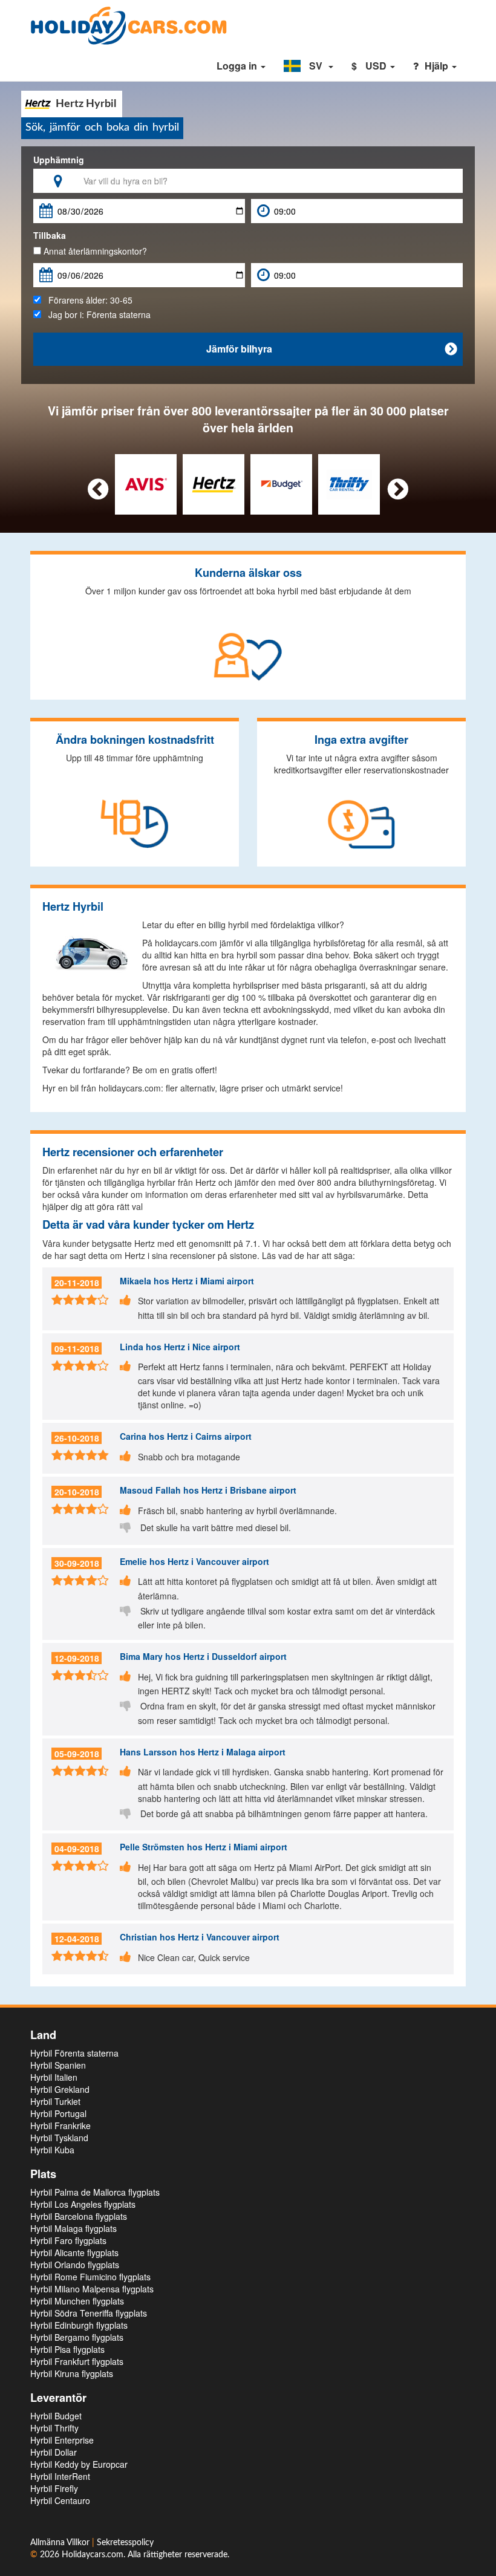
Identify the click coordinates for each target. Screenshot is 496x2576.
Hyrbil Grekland (60, 2089)
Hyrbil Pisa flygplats (67, 2349)
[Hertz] (214, 483)
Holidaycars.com (93, 2555)
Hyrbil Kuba (52, 2150)
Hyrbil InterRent (60, 2476)
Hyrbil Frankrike (60, 2126)
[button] (308, 66)
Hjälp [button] (438, 66)
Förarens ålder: (87, 300)
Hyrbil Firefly (54, 2488)
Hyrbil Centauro (60, 2500)
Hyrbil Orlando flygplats (75, 2265)
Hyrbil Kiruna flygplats (72, 2373)
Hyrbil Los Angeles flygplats (83, 2204)
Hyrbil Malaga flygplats (73, 2228)
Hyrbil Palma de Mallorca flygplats (95, 2192)
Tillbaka (50, 235)
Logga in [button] (238, 66)
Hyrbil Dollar (54, 2452)
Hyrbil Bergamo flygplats (77, 2337)
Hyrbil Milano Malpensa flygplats (92, 2289)
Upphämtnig (59, 160)
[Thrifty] (349, 483)
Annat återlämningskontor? (94, 251)
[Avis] (146, 483)
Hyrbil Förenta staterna (74, 2053)
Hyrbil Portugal (58, 2113)
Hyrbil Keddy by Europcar (79, 2464)
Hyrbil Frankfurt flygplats (77, 2361)
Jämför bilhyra (332, 349)
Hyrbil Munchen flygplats (77, 2301)
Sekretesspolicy (125, 2543)
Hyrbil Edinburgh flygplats (79, 2325)
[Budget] (282, 483)
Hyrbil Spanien (58, 2065)
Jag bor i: (96, 314)
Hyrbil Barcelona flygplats (79, 2216)
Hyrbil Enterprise (62, 2440)
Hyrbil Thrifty (54, 2428)
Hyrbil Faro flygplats (68, 2240)
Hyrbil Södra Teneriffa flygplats (89, 2313)
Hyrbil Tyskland (59, 2138)
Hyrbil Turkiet (55, 2101)
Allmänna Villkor (61, 2543)
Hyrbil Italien (54, 2077)
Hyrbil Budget (56, 2416)
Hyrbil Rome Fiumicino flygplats (90, 2277)
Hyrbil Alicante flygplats (74, 2252)
